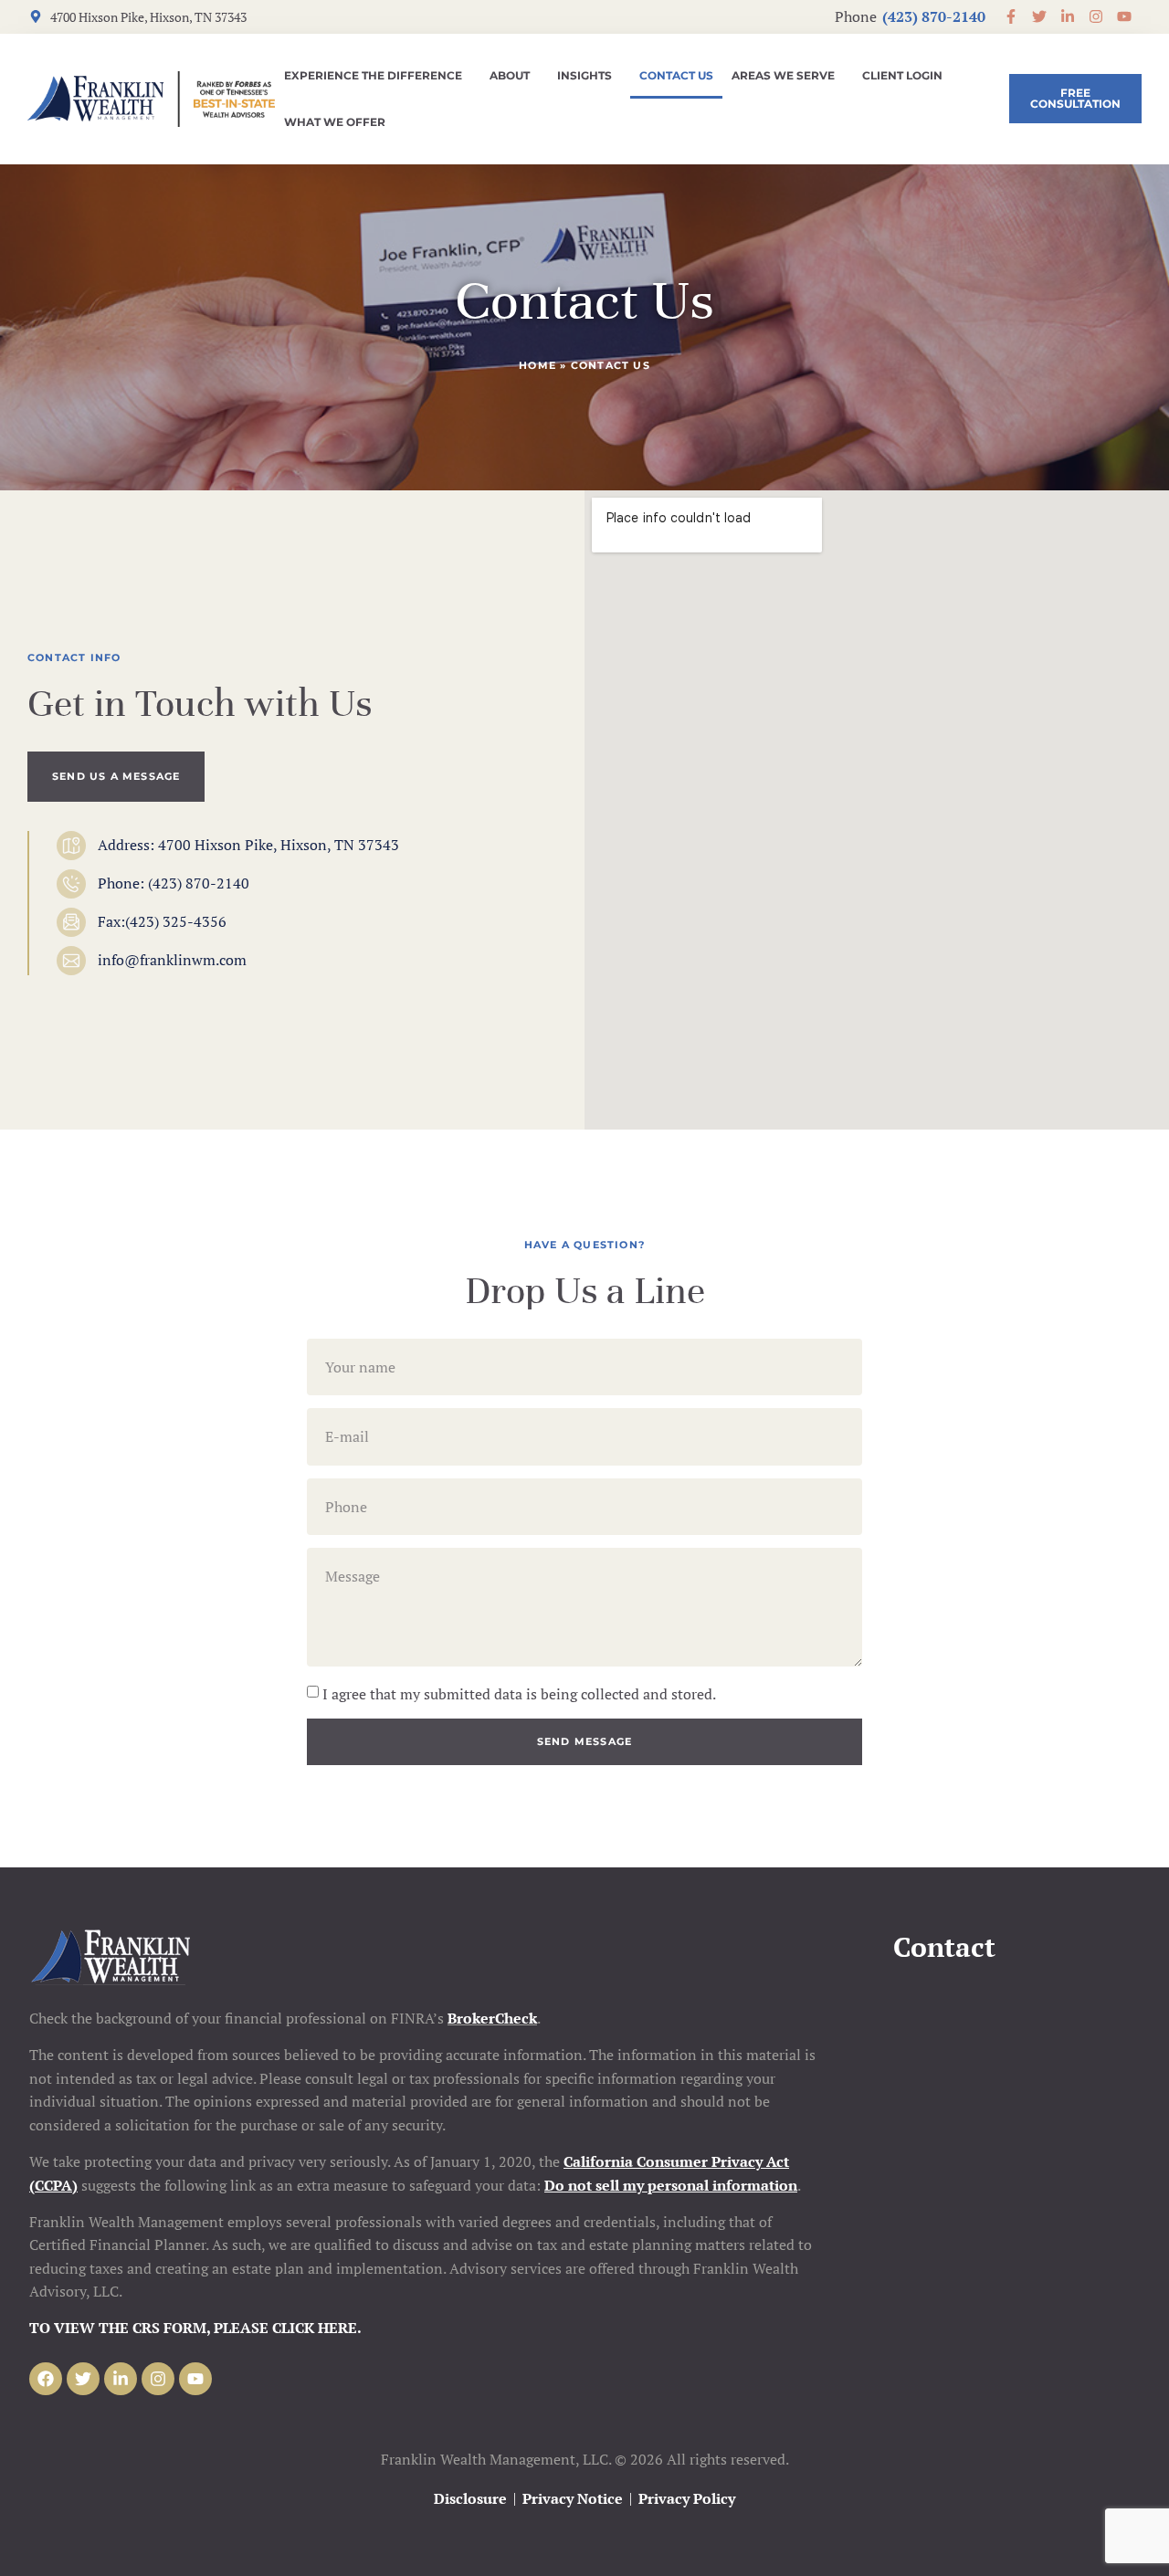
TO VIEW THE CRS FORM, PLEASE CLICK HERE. (195, 2328)
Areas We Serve (783, 75)
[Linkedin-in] (121, 2379)
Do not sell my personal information (671, 2185)
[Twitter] (83, 2379)
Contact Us (676, 75)
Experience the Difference (373, 75)
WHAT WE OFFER (335, 122)
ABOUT (510, 75)
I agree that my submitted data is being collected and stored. (519, 1694)
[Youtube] (195, 2379)
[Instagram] (158, 2379)
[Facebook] (46, 2379)
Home (537, 365)
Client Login (902, 75)
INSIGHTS (584, 75)
